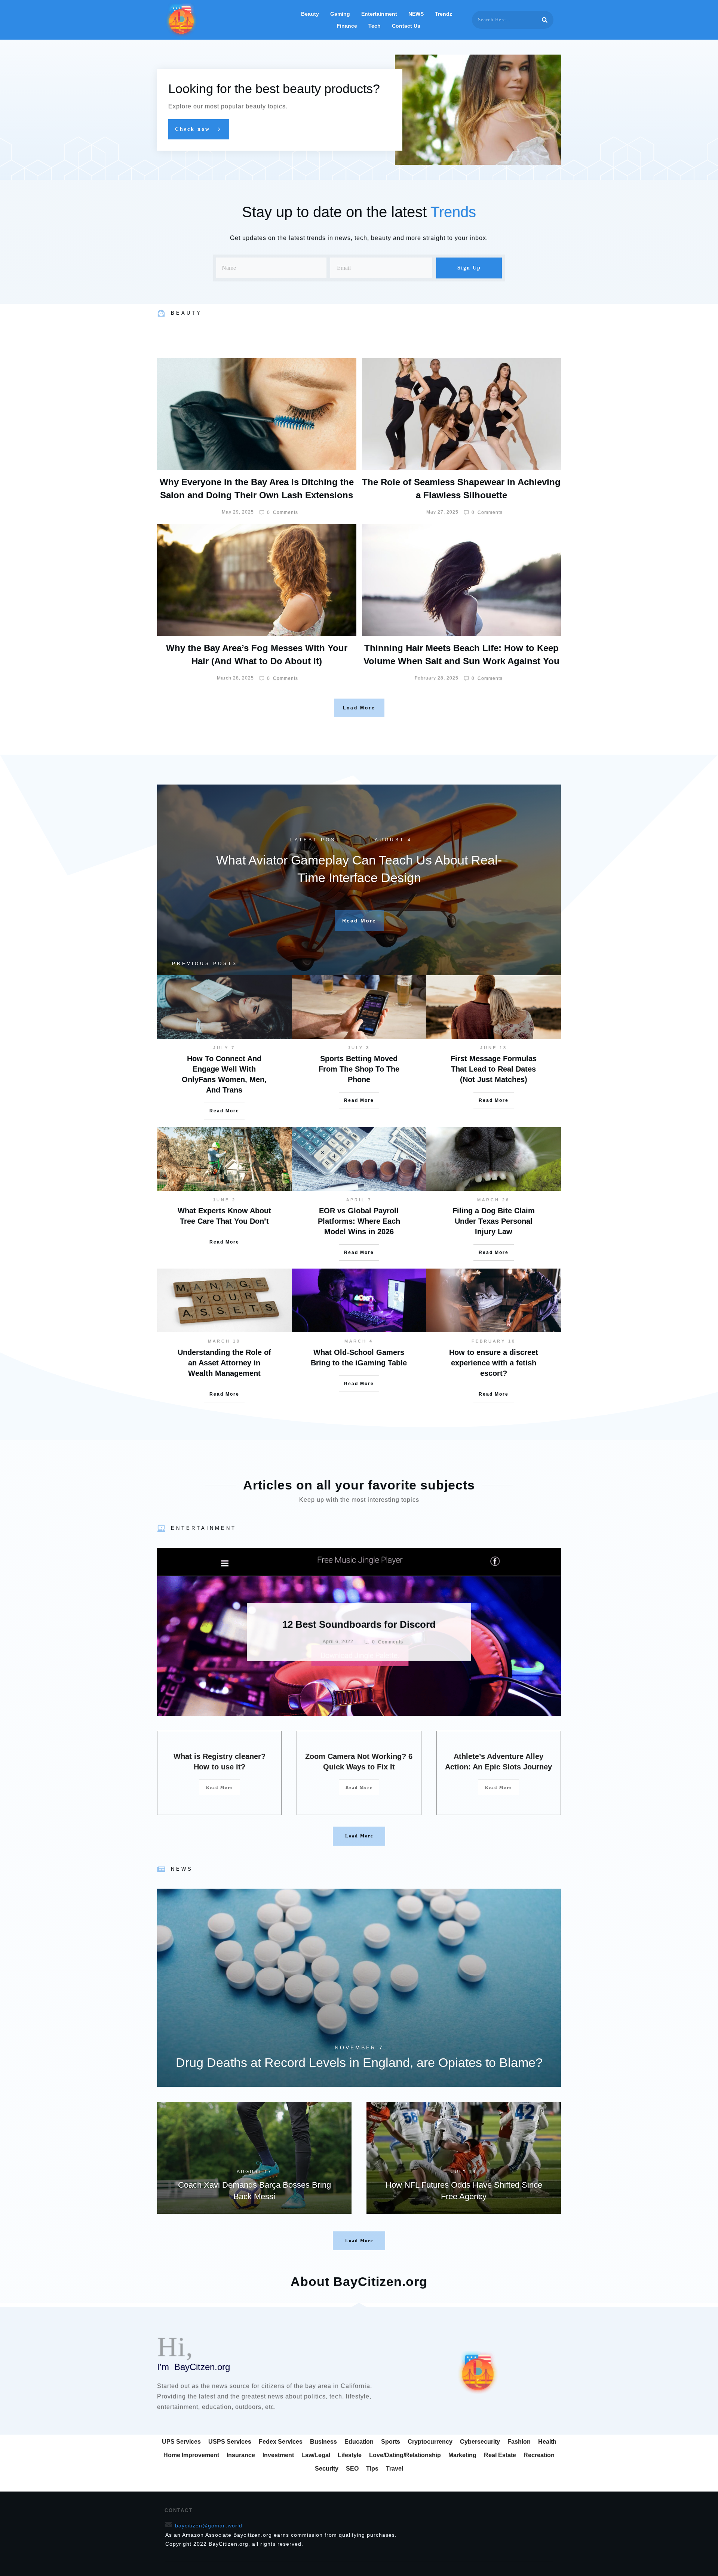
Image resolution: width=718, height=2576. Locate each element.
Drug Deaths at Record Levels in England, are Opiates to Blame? (359, 1988)
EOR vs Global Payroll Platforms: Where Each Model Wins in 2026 (359, 1221)
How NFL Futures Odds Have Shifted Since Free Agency (464, 2158)
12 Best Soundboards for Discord (359, 1632)
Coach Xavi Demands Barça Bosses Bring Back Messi (254, 2158)
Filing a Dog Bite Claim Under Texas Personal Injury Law (494, 1221)
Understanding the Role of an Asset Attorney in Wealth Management (224, 1363)
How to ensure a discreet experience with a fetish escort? (494, 1363)
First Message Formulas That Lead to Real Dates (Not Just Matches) (494, 1069)
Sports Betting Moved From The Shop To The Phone (359, 1069)
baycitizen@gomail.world (209, 2526)
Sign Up (469, 268)
